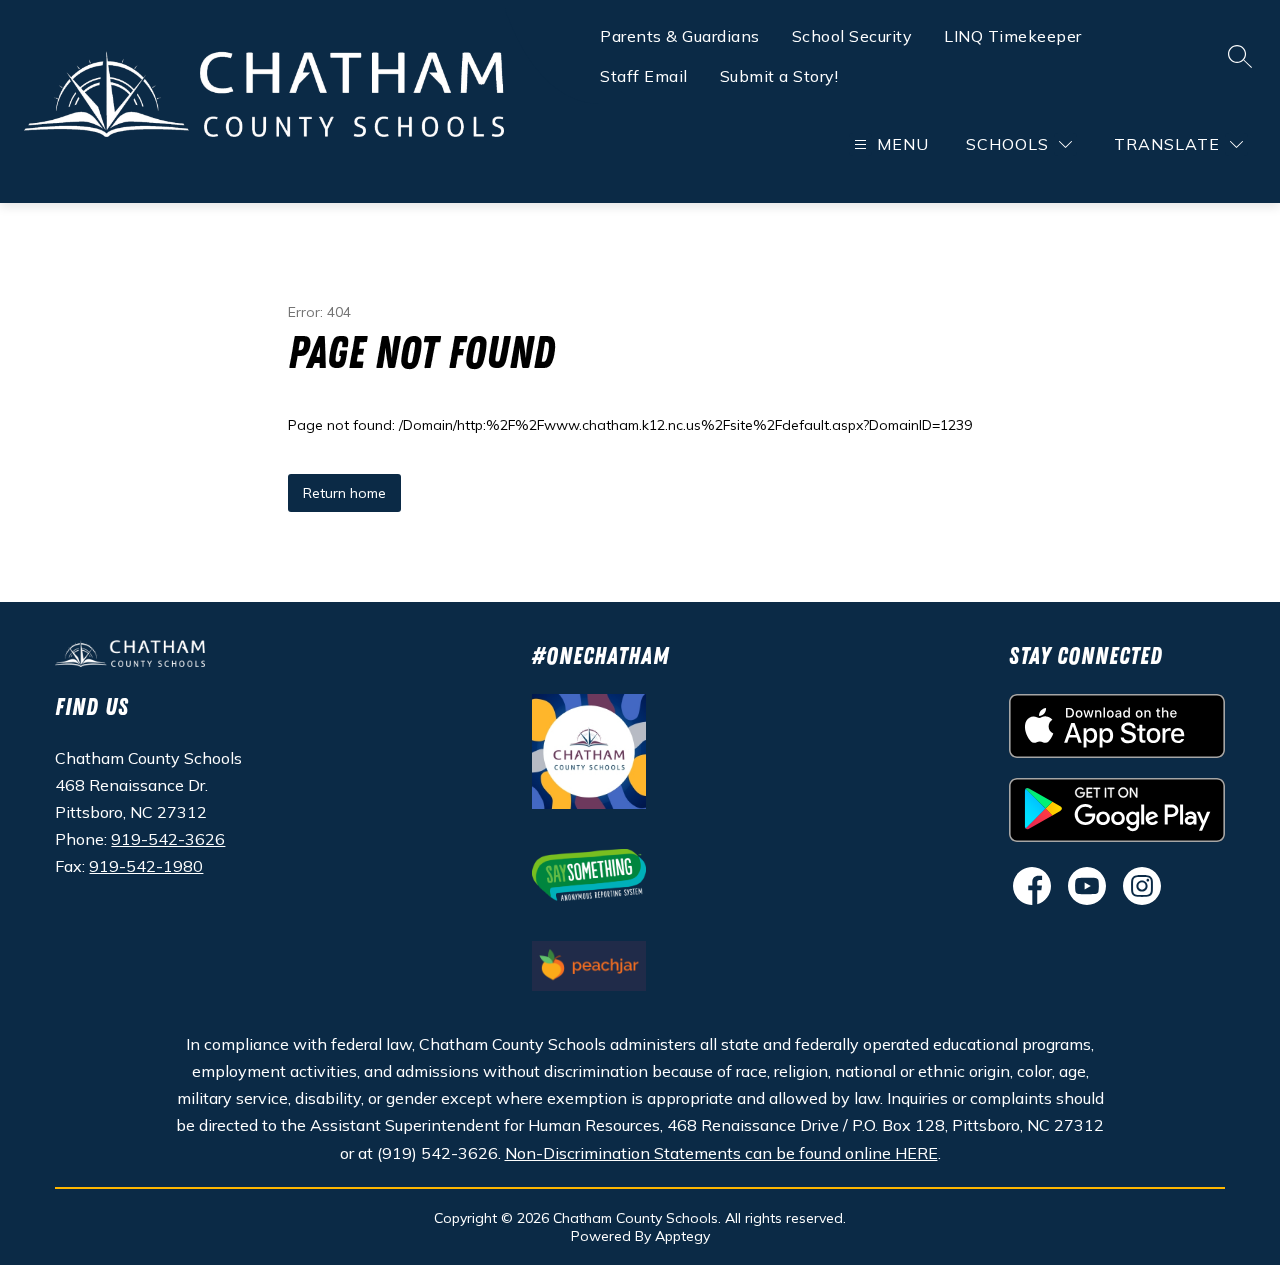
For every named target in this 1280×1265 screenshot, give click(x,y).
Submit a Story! (779, 76)
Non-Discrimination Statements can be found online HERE (721, 1153)
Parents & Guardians (680, 36)
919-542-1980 (146, 866)
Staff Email (644, 76)
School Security (852, 36)
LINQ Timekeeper (1013, 36)
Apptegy (682, 1236)
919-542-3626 (168, 839)
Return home (344, 493)
